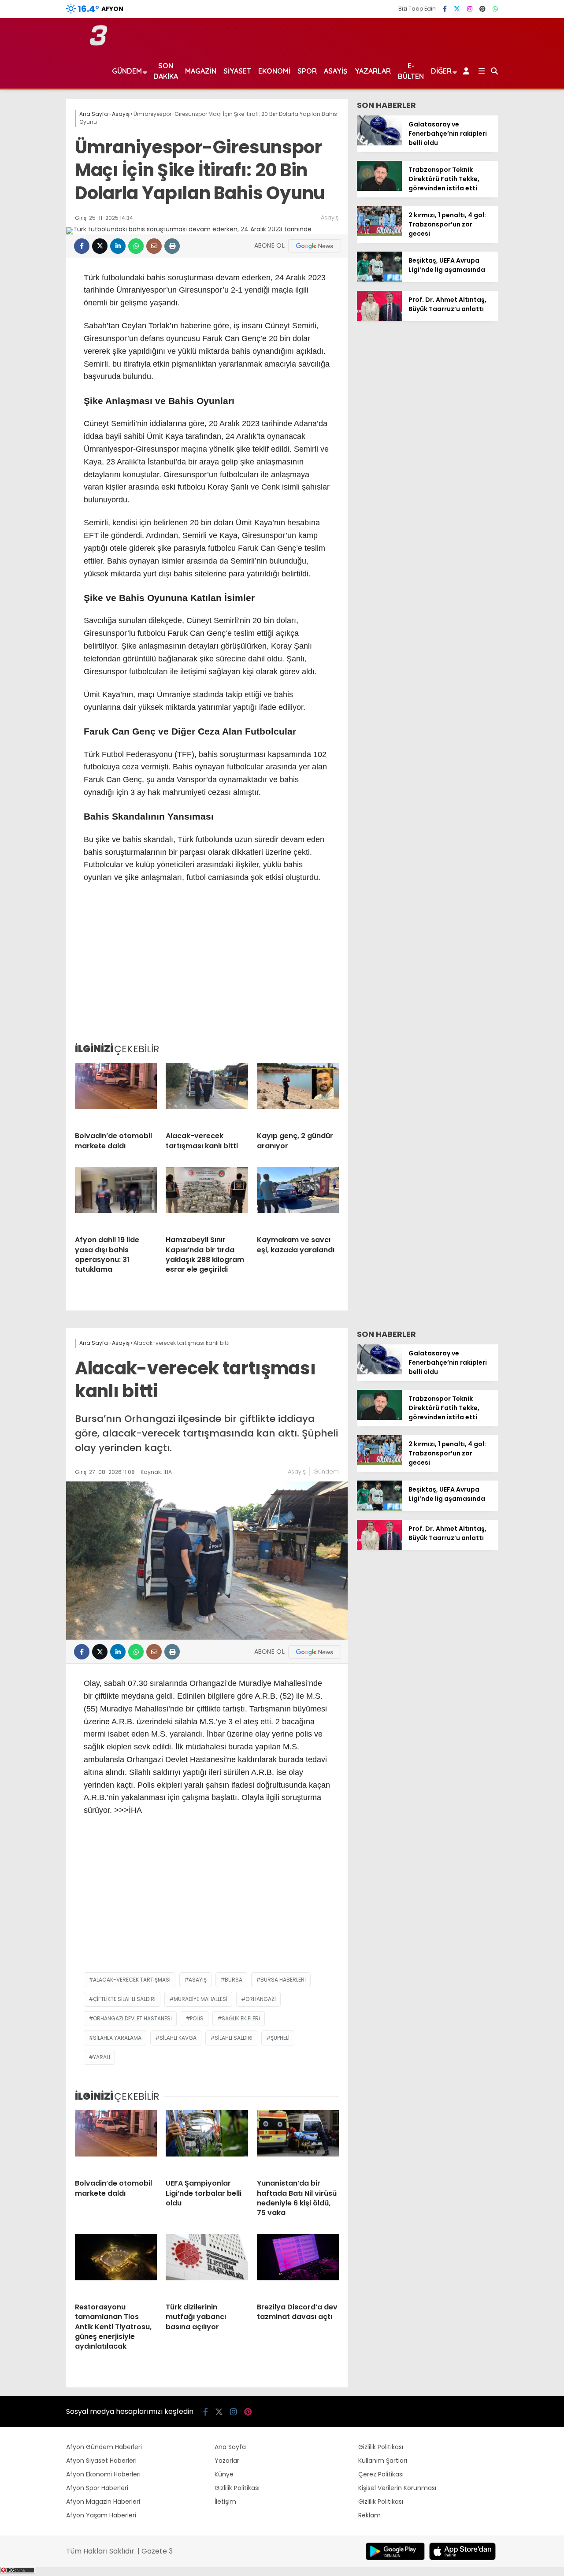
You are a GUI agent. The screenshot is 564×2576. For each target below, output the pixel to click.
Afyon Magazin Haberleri (103, 2502)
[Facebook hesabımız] (445, 9)
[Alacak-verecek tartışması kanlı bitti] (207, 1094)
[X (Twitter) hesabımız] (457, 9)
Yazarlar (373, 71)
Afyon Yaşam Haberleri (101, 2515)
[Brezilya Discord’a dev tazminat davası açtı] (298, 2265)
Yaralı (102, 2057)
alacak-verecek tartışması (132, 1980)
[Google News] (315, 246)
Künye (224, 2474)
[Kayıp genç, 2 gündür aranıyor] (298, 1094)
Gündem (127, 71)
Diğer (441, 71)
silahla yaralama (117, 2038)
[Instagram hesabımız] (470, 9)
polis (197, 2018)
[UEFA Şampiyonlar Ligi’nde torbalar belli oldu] (207, 2141)
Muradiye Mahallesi (200, 1999)
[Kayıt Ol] (468, 71)
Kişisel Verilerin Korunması (397, 2488)
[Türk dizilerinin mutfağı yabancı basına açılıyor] (207, 2265)
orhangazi (261, 1999)
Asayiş (336, 71)
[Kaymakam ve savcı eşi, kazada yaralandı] (298, 1198)
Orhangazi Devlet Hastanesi (132, 2018)
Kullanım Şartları (383, 2461)
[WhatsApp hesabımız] (495, 9)
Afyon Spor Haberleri (97, 2488)
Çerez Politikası (381, 2474)
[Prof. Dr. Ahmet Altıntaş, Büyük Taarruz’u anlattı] (379, 319)
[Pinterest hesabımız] (482, 9)
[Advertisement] (207, 969)
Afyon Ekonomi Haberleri (103, 2474)
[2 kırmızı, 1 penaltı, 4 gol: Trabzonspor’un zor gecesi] (379, 234)
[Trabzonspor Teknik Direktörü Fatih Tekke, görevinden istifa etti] (379, 189)
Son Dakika (166, 71)
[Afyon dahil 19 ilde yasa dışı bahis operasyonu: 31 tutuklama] (116, 1198)
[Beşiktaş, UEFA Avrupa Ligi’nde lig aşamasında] (379, 279)
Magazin (201, 71)
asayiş (198, 1980)
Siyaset (237, 71)
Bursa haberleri (283, 1980)
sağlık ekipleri (241, 2018)
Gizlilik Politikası (237, 2488)
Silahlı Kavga (178, 2038)
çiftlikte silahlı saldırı (124, 1999)
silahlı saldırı (234, 2038)
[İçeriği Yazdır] (172, 246)
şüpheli (280, 2038)
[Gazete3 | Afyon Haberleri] (98, 44)
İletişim (225, 2502)
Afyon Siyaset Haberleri (101, 2461)
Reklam (369, 2515)
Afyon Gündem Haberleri (104, 2447)
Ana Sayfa (230, 2447)
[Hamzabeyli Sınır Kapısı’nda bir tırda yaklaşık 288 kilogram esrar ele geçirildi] (207, 1198)
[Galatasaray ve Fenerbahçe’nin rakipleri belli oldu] (379, 143)
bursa (234, 1980)
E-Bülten (411, 71)
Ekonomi (274, 71)
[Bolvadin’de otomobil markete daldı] (116, 1094)
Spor (307, 71)
